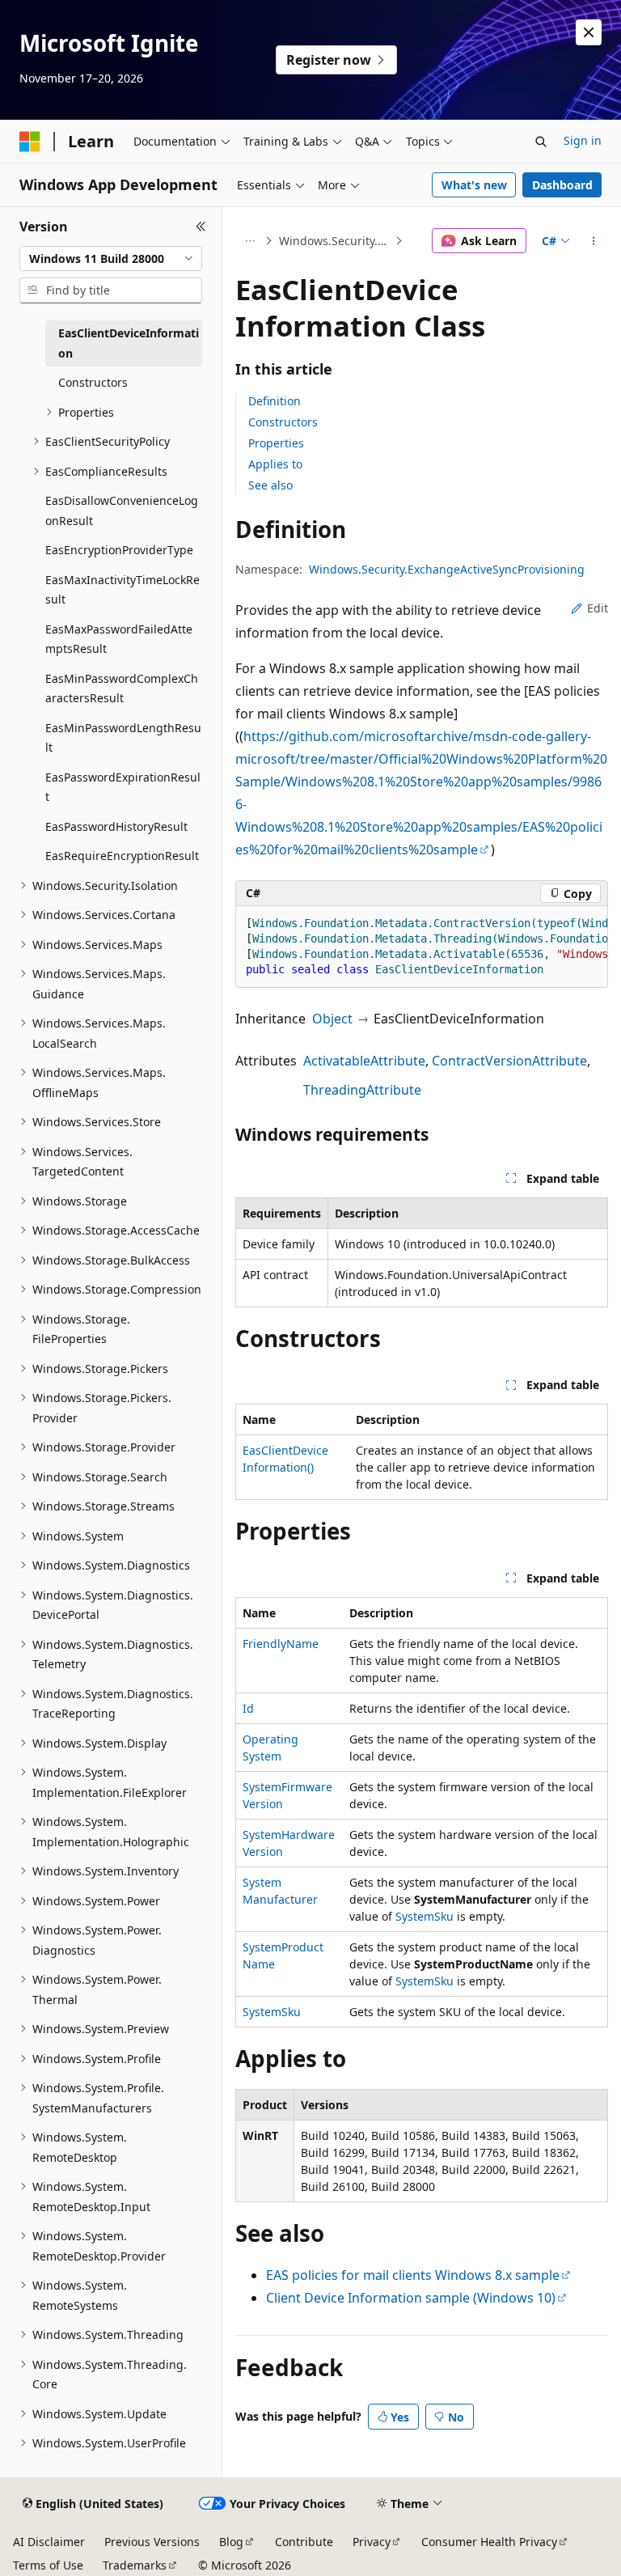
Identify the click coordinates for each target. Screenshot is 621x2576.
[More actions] (594, 241)
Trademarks (135, 2565)
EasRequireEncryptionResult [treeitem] (122, 856)
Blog (231, 2542)
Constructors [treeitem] (93, 382)
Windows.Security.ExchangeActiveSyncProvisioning (336, 241)
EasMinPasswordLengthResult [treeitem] (123, 738)
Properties (276, 443)
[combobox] (111, 259)
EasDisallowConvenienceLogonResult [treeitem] (122, 511)
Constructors (283, 422)
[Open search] (541, 142)
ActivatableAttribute (364, 1061)
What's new (474, 185)
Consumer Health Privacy (489, 2542)
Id (248, 1708)
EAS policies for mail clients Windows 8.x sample (413, 2275)
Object (332, 1019)
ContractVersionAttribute (509, 1061)
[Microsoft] (30, 142)
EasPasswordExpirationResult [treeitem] (123, 787)
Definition (275, 401)
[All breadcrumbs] (249, 241)
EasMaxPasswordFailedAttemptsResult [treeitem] (119, 639)
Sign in (583, 140)
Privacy (372, 2542)
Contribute (304, 2542)
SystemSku (425, 1916)
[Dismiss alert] (589, 32)
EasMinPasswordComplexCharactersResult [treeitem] (122, 688)
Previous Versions (152, 2542)
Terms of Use (48, 2565)
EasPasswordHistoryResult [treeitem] (116, 826)
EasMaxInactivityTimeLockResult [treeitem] (123, 590)
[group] (422, 947)
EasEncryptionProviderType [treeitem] (119, 550)
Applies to (275, 464)
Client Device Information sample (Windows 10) (411, 2298)
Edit (598, 608)
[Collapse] (201, 227)
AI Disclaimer (49, 2542)
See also (270, 485)
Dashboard (562, 185)
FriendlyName (281, 1644)
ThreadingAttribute (362, 1090)
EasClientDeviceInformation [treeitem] (129, 343)
